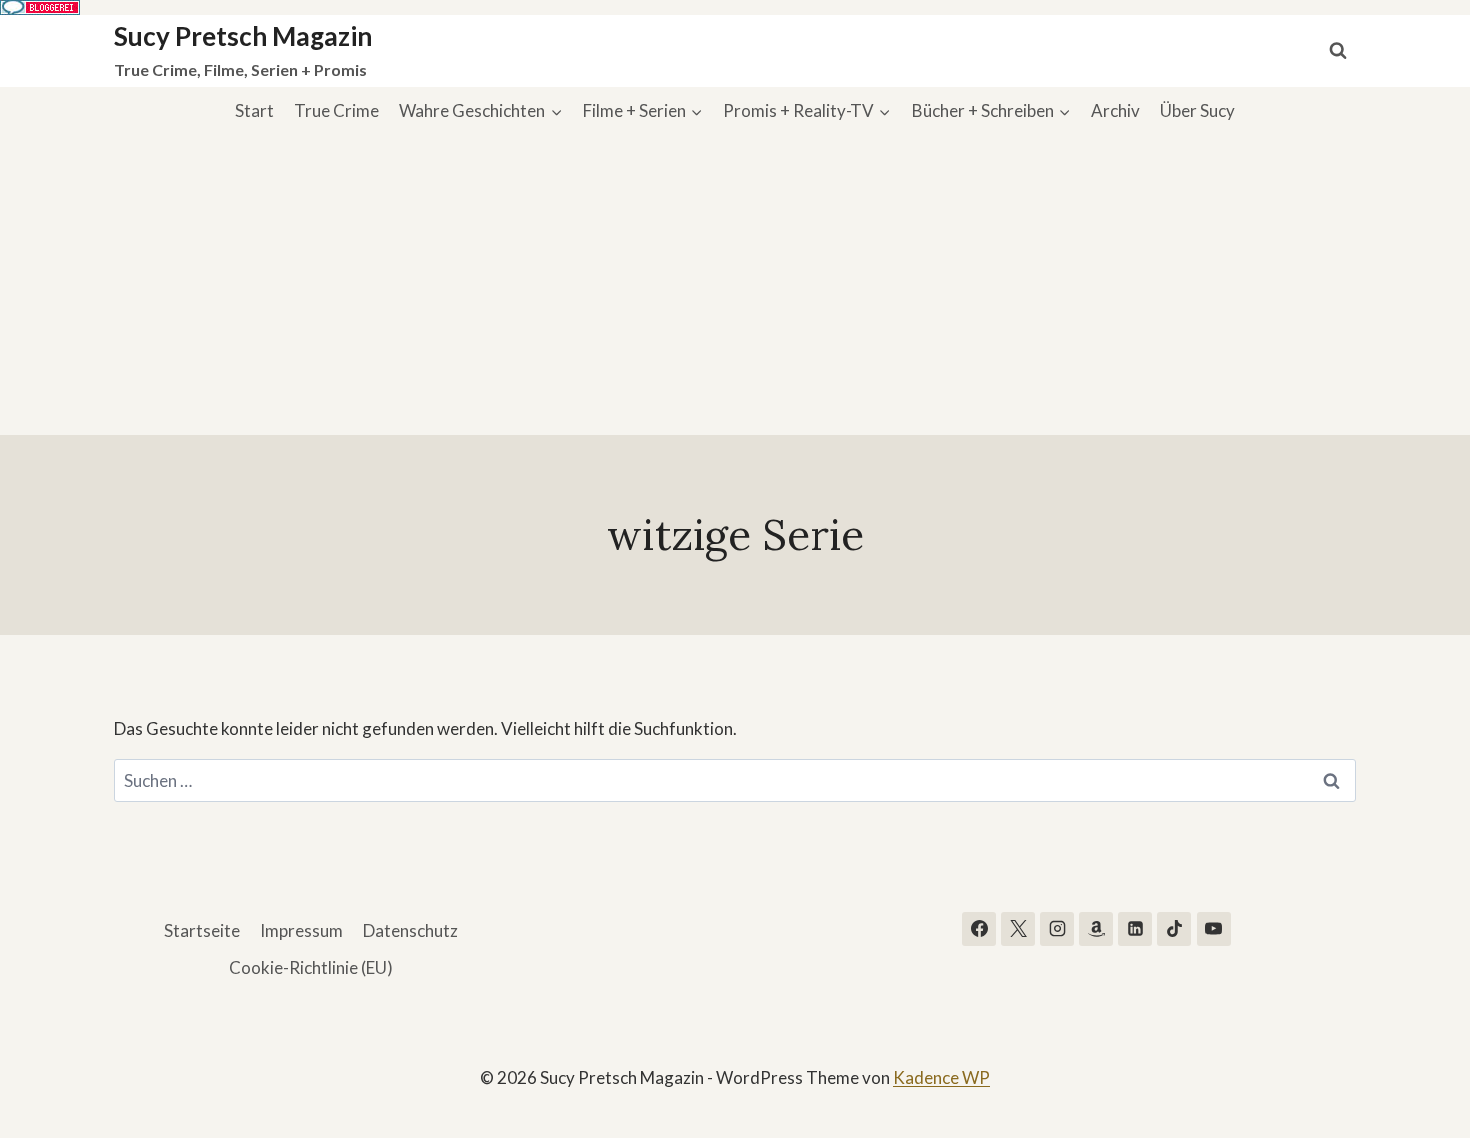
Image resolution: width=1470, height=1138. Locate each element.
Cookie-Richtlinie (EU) (311, 967)
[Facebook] (979, 929)
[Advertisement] (735, 285)
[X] (1018, 929)
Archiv (1115, 110)
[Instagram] (1057, 929)
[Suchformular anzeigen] (1338, 51)
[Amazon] (1096, 929)
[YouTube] (1214, 929)
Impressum (301, 930)
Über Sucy (1197, 110)
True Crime (336, 110)
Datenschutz (410, 930)
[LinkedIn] (1135, 929)
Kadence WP (941, 1077)
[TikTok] (1174, 929)
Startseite (202, 930)
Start (254, 110)
